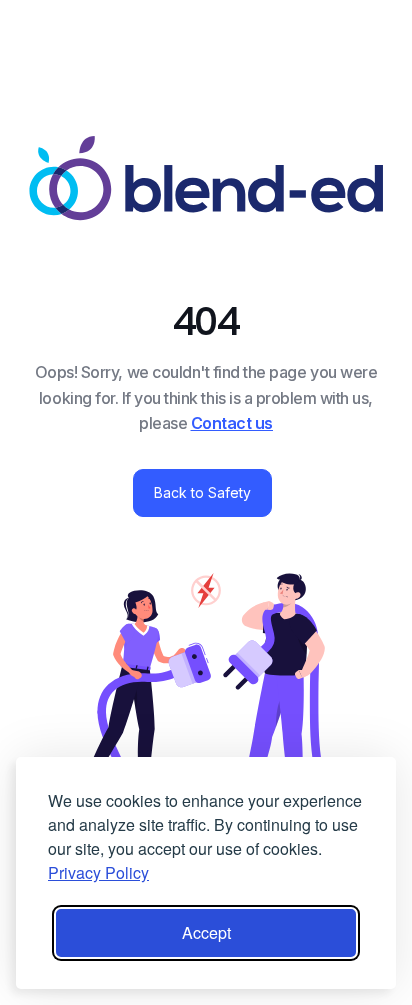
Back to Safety (202, 492)
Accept (206, 932)
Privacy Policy (98, 872)
